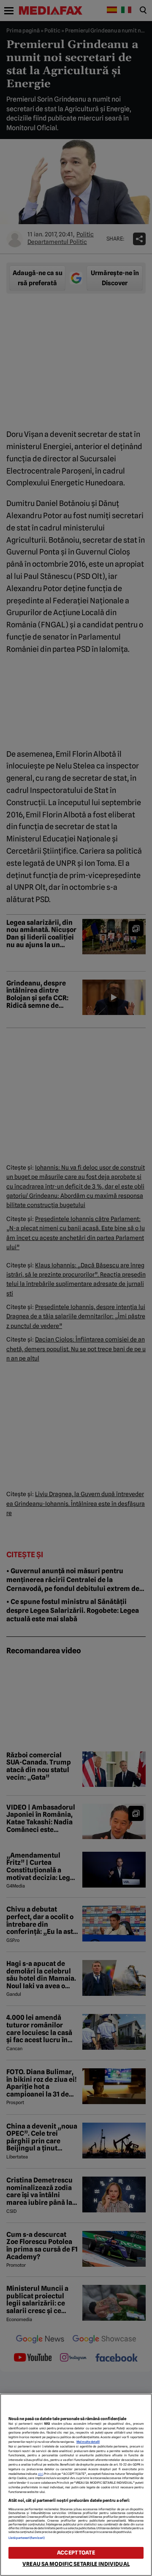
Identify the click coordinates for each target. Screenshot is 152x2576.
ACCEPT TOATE (76, 2553)
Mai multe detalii (88, 2442)
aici (41, 2474)
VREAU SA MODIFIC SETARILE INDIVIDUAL (76, 2564)
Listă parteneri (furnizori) (27, 2538)
